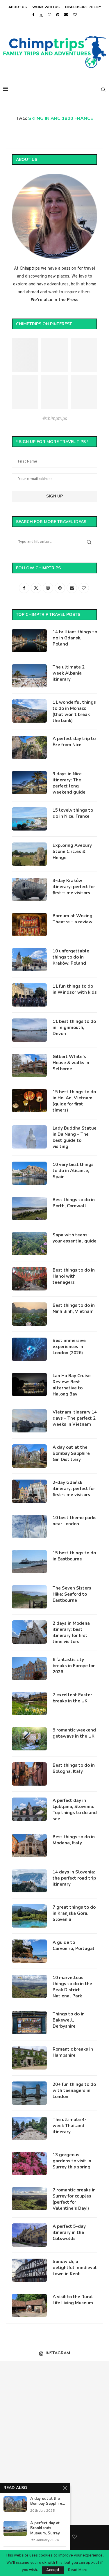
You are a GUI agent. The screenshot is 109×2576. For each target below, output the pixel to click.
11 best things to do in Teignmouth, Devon (74, 1027)
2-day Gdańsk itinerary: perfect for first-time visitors (74, 1489)
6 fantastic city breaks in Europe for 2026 (74, 1666)
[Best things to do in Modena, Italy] (29, 1846)
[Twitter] (41, 15)
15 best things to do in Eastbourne (74, 1556)
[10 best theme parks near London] (29, 1526)
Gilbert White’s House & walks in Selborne (71, 1063)
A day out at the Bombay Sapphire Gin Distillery (71, 1453)
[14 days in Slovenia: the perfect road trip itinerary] (29, 1881)
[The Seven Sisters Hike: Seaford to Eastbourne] (29, 1597)
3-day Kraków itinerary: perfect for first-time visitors (74, 887)
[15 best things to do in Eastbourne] (29, 1562)
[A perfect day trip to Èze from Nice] (29, 747)
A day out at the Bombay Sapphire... (48, 2501)
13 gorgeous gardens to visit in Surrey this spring (72, 2161)
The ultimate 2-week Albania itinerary (70, 673)
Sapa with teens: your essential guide (75, 1238)
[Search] (103, 90)
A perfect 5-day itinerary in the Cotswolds (69, 2232)
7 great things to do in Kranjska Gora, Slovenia (74, 1913)
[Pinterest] (58, 15)
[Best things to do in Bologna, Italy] (29, 1774)
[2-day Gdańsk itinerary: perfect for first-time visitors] (29, 1491)
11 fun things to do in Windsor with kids (75, 989)
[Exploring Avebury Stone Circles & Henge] (29, 854)
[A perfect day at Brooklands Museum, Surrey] (15, 2528)
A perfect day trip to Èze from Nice (74, 742)
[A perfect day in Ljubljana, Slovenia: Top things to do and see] (29, 1809)
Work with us (46, 7)
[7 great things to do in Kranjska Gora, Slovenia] (29, 1916)
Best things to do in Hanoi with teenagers (74, 1276)
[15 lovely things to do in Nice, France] (29, 819)
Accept (53, 2570)
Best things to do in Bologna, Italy (74, 1768)
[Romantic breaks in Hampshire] (29, 2058)
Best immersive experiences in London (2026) (69, 1347)
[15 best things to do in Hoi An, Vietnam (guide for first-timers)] (29, 1101)
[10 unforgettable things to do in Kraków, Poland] (29, 960)
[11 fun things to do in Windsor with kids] (29, 995)
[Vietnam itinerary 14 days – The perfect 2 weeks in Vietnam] (29, 1421)
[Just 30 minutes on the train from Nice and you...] (27, 2388)
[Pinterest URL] (25, 355)
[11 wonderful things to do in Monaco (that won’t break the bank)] (29, 711)
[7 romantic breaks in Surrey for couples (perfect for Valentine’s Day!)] (29, 2199)
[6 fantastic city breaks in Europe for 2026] (29, 1668)
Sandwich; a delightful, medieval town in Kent (75, 2268)
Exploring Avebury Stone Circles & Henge (72, 851)
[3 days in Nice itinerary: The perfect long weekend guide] (29, 783)
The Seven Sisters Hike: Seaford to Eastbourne (72, 1594)
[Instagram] (50, 15)
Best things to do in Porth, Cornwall (74, 1203)
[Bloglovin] (75, 15)
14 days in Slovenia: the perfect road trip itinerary (74, 1878)
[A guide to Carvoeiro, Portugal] (29, 1951)
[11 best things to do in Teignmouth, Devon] (29, 1030)
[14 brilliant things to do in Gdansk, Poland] (29, 641)
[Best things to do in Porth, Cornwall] (29, 1208)
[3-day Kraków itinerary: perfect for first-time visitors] (29, 889)
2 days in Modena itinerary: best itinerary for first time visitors (71, 1632)
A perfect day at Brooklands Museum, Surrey (45, 2528)
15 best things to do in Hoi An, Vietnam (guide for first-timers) (74, 1101)
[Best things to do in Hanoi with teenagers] (29, 1279)
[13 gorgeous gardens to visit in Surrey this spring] (29, 2163)
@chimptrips (54, 419)
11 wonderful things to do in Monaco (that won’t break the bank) (74, 711)
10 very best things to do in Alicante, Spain (73, 1171)
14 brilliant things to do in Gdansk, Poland (75, 638)
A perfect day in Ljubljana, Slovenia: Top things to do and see (75, 1810)
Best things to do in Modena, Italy (74, 1840)
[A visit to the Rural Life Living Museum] (29, 2305)
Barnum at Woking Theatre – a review (73, 919)
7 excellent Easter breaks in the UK (72, 1698)
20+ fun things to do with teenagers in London (74, 2090)
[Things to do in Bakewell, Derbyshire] (29, 2023)
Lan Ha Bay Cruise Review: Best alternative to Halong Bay (72, 1385)
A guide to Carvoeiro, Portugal (74, 1945)
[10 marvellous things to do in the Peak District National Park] (29, 1986)
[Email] (66, 15)
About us (18, 7)
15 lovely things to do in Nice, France (73, 813)
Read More (78, 2570)
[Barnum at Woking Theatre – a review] (29, 925)
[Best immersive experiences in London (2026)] (29, 1349)
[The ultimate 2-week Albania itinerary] (29, 676)
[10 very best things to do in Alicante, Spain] (29, 1173)
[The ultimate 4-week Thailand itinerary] (29, 2128)
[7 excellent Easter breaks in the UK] (29, 1704)
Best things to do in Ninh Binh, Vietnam (74, 1308)
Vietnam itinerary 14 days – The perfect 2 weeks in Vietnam (75, 1418)
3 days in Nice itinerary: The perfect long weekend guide (69, 783)
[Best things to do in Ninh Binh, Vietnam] (29, 1314)
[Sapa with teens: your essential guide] (29, 1244)
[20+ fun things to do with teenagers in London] (29, 2093)
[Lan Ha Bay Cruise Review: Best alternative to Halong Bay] (29, 1384)
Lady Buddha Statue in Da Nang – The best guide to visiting (75, 1137)
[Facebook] (33, 15)
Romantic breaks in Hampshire (73, 2052)
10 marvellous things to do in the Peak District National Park (72, 1987)
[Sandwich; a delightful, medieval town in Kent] (29, 2270)
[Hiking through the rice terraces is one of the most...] (27, 2443)
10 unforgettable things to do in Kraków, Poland (71, 957)
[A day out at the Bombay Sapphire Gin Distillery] (29, 1456)
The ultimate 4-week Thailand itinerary (70, 2126)
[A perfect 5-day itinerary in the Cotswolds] (29, 2235)
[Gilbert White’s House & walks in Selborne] (29, 1065)
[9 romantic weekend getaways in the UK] (29, 1739)
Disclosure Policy (83, 7)
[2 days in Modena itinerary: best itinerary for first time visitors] (29, 1632)
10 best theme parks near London (75, 1521)
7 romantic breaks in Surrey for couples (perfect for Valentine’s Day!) (74, 2199)
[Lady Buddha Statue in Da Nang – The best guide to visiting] (29, 1137)
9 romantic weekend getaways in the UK (74, 1733)
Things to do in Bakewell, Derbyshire (69, 2020)
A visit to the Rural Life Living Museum (73, 2300)
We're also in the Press (55, 300)
